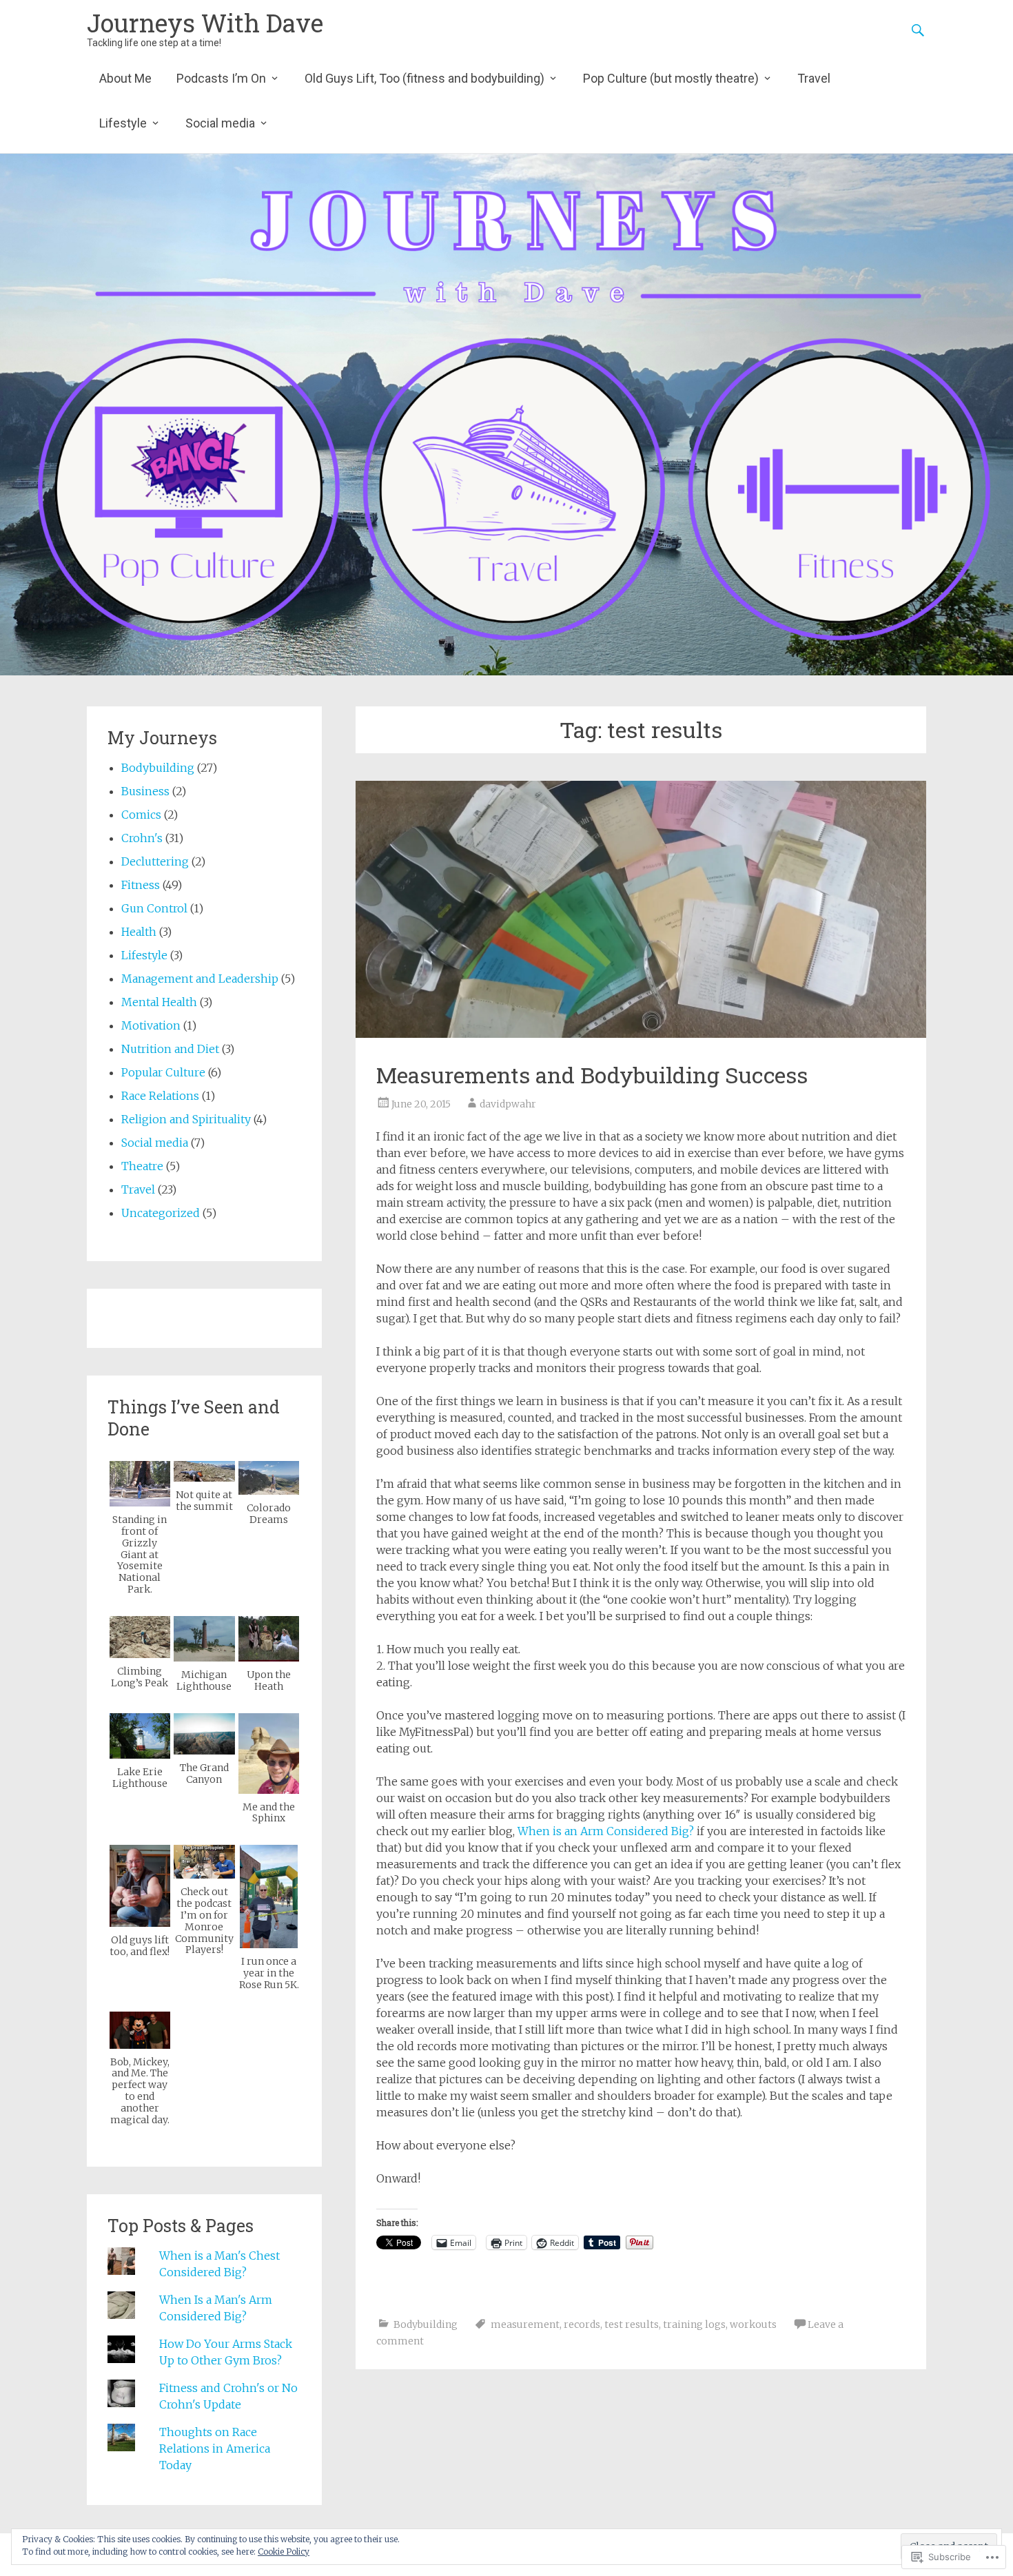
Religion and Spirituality (186, 1119)
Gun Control (154, 908)
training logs (694, 2324)
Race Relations (160, 1096)
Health (139, 932)
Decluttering (155, 861)
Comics (141, 815)
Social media (220, 123)
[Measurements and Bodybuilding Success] (641, 909)
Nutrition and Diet (170, 1049)
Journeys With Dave (205, 23)
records (582, 2324)
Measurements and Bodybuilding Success (592, 1075)
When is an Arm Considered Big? (606, 1831)
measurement (525, 2324)
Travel (814, 78)
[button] (140, 1528)
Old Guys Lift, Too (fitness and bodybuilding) (424, 78)
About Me (125, 78)
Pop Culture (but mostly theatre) (671, 78)
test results (632, 2324)
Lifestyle (123, 123)
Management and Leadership (200, 979)
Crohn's (142, 838)
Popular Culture (163, 1072)
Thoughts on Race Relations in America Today (215, 2449)
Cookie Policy (284, 2552)
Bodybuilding (426, 2324)
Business (145, 791)
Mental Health (159, 1002)
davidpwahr (508, 1104)
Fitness (141, 885)
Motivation (151, 1025)
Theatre (142, 1166)
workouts (753, 2324)
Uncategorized (161, 1213)
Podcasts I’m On (221, 78)
